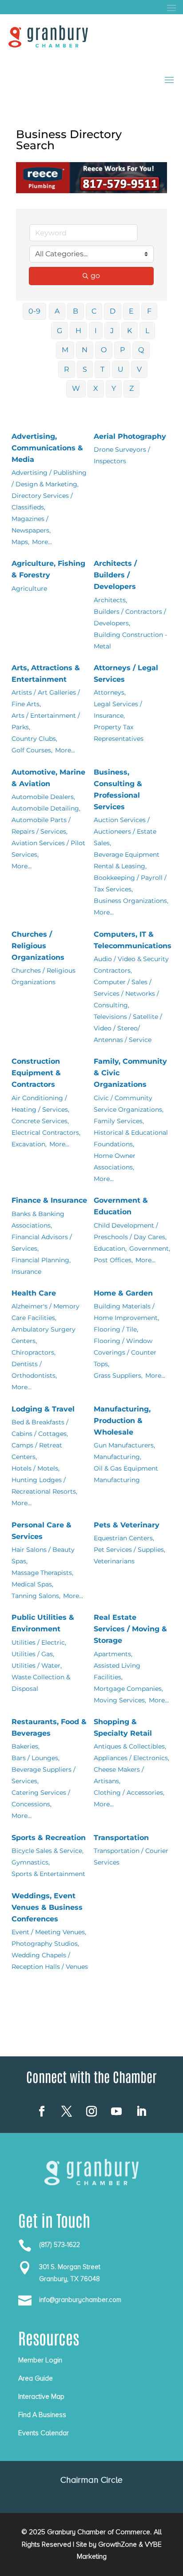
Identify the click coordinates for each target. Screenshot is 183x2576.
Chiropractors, (34, 1352)
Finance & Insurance (49, 1200)
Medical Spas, (32, 1584)
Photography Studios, (45, 1944)
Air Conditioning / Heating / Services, (40, 1104)
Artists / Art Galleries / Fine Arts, (46, 698)
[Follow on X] (67, 2111)
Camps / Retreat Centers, (37, 1451)
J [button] (112, 331)
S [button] (85, 369)
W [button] (76, 388)
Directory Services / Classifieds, (42, 501)
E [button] (131, 311)
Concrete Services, (40, 1121)
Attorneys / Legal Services (126, 674)
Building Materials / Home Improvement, (126, 1312)
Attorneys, (110, 692)
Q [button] (141, 350)
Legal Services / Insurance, (118, 710)
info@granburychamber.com (80, 2300)
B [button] (76, 311)
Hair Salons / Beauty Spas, (43, 1555)
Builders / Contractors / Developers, (130, 617)
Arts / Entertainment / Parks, (46, 721)
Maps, (20, 542)
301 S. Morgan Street (70, 2267)
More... (42, 542)
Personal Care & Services (42, 1531)
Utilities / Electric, (39, 1642)
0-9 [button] (34, 311)
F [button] (149, 311)
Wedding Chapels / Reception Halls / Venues (50, 1961)
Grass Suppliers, (118, 1375)
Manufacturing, (117, 1457)
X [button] (96, 388)
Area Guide (36, 2378)
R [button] (67, 369)
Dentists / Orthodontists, (34, 1370)
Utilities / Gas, (33, 1654)
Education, (110, 1248)
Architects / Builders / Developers (115, 575)
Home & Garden (123, 1293)
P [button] (122, 350)
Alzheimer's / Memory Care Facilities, (46, 1312)
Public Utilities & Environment (43, 1623)
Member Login (40, 2360)
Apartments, (113, 1654)
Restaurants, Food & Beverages (49, 1727)
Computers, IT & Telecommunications (133, 940)
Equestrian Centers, (124, 1538)
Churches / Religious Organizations (38, 946)
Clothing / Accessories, (129, 1793)
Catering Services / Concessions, (41, 1798)
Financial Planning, (41, 1260)
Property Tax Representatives (119, 733)
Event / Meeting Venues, (49, 1932)
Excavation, (29, 1144)
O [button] (104, 350)
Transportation (121, 1838)
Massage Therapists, (42, 1573)
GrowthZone (117, 2544)
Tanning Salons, (36, 1596)
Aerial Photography (130, 436)
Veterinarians (114, 1561)
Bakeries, (26, 1746)
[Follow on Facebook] (42, 2111)
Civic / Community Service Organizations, (129, 1104)
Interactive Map (41, 2397)
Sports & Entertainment (48, 1874)
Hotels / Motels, (36, 1468)
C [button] (94, 311)
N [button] (85, 350)
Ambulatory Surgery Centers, (44, 1335)
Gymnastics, (31, 1862)
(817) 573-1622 (60, 2245)
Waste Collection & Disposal (41, 1683)
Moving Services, (120, 1700)
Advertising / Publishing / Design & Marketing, (49, 478)
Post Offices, (113, 1260)
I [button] (96, 331)
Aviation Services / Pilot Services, (48, 849)
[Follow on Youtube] (116, 2111)
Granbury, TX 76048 (70, 2279)
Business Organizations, (131, 901)
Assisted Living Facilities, (117, 1671)
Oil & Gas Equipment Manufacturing (126, 1474)
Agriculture (29, 588)
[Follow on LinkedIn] (141, 2111)
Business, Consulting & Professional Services (118, 789)
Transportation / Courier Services (131, 1856)
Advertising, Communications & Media (47, 448)
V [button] (139, 369)
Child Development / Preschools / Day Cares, (130, 1231)
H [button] (78, 331)
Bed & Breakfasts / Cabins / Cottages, (40, 1428)
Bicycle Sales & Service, (48, 1851)
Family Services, (119, 1121)
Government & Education (121, 1206)
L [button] (147, 331)
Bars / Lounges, (36, 1758)
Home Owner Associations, (115, 1161)
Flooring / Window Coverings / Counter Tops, (125, 1352)
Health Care (34, 1293)
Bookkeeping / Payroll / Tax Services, (130, 883)
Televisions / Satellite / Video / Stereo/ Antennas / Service (128, 1028)
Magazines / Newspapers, (31, 525)
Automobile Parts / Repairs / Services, (41, 826)
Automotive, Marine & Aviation (48, 778)
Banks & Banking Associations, (38, 1220)
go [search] (95, 276)
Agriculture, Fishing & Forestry (48, 569)
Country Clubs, (34, 739)
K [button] (129, 331)
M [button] (65, 350)
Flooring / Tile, (116, 1329)
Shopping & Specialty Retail (123, 1727)
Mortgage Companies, (128, 1689)
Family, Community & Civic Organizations (130, 1073)
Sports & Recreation (49, 1838)
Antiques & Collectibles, (130, 1746)
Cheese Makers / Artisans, (119, 1775)
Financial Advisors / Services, (42, 1243)
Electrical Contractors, (46, 1133)
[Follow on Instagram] (91, 2111)
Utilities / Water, (37, 1666)
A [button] (57, 311)
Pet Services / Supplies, (129, 1550)
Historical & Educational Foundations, (131, 1138)
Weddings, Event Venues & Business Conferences (47, 1907)
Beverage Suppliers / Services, (44, 1775)
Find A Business (42, 2415)
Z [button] (131, 388)
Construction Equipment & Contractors (36, 1073)
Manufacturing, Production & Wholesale (122, 1421)
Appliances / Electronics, (131, 1758)
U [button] (121, 369)
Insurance (26, 1272)
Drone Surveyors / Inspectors (122, 455)
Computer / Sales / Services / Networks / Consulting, (126, 994)
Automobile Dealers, (43, 797)
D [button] (113, 311)
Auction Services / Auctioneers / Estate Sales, (125, 831)
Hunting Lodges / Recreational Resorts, (44, 1486)
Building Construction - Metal (130, 640)
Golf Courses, (32, 750)
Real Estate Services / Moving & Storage (130, 1629)
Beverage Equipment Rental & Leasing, (127, 860)
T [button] (102, 369)
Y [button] (114, 388)
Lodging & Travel (43, 1409)
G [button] (60, 331)
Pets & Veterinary (127, 1525)
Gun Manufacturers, (124, 1445)
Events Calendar (44, 2433)
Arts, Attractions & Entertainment (46, 674)
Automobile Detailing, (46, 808)
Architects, (110, 600)
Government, (150, 1248)
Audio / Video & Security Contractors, (131, 965)
